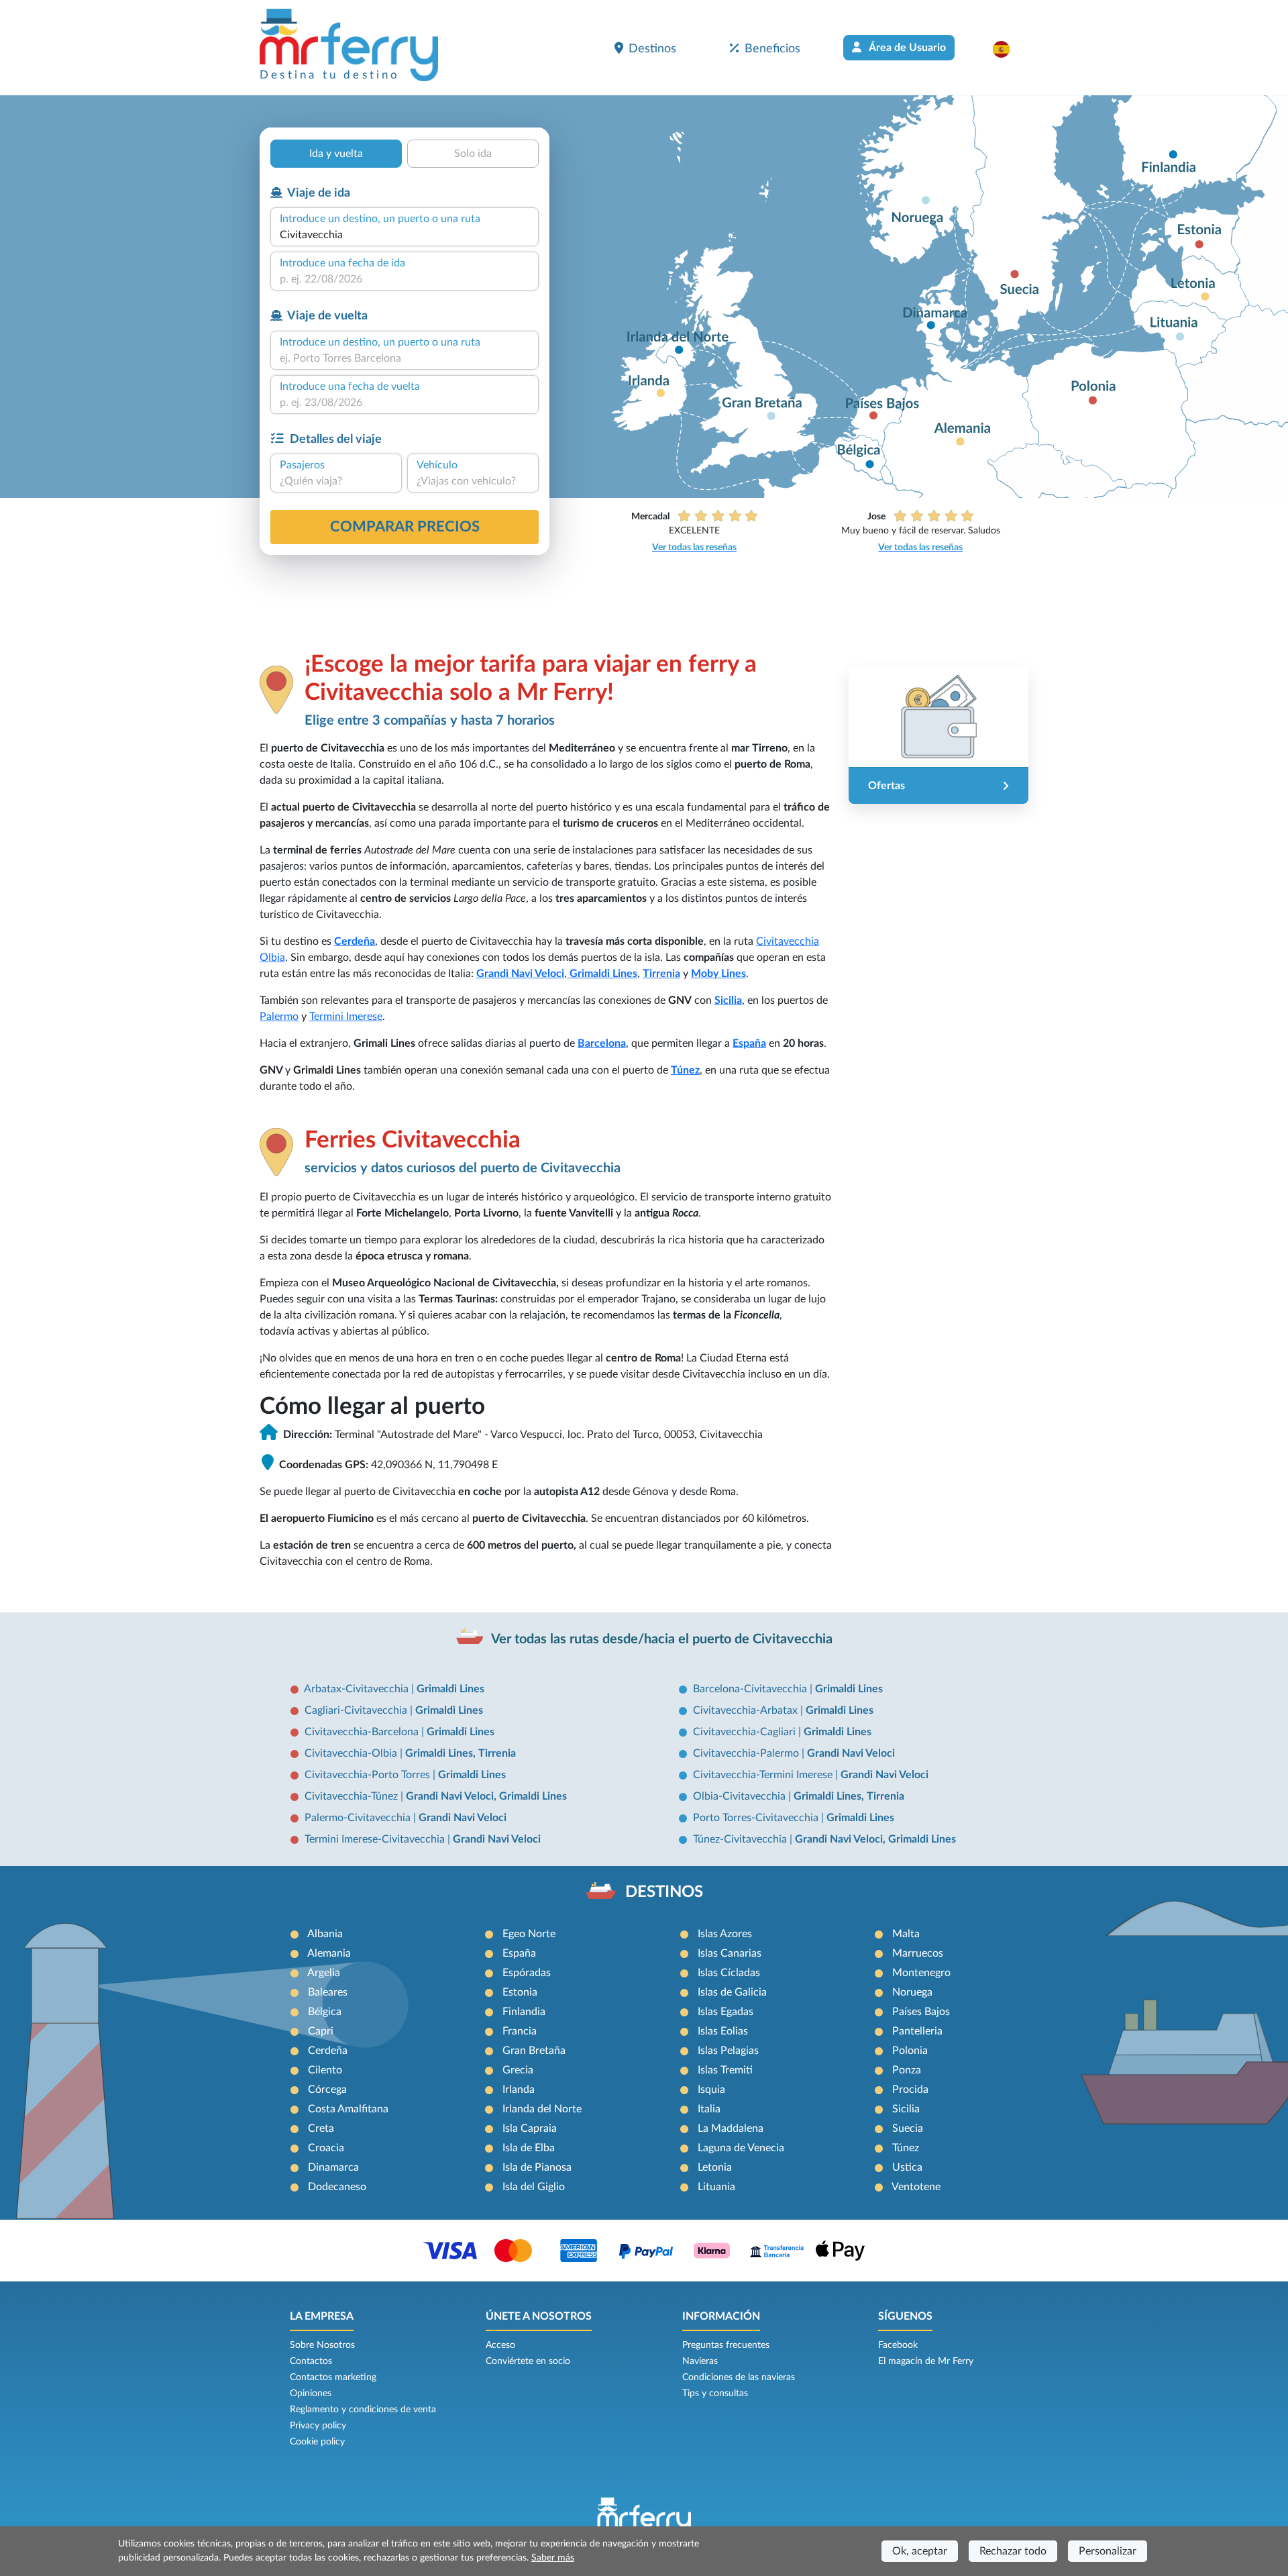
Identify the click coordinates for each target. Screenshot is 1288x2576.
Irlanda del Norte (542, 2109)
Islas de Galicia (732, 1992)
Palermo (279, 1017)
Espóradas (527, 1973)
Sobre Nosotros (322, 2345)
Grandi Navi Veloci (520, 974)
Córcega (327, 2090)
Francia (520, 2031)
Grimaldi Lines (450, 1689)
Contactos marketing (333, 2377)
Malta (906, 1934)
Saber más (553, 2558)
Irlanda (519, 2090)
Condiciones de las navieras (739, 2377)
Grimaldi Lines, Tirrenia (461, 1753)
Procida (910, 2090)
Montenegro (921, 1973)
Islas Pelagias (728, 2051)
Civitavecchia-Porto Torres (369, 1775)
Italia (709, 2109)
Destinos (652, 49)
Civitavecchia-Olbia (352, 1753)
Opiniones (311, 2393)
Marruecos (918, 1953)
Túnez (685, 1070)
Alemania (329, 1953)
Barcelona (602, 1043)
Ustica (907, 2167)
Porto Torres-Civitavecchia (757, 1818)
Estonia (520, 1992)
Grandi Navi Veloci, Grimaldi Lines (486, 1796)
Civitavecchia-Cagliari (746, 1732)
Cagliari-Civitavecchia (357, 1710)
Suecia (908, 2128)
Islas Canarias (730, 1953)
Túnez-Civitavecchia (741, 1839)
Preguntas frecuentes (726, 2345)
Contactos (311, 2361)
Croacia (326, 2148)
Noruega (912, 1992)
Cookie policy (317, 2442)
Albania (325, 1934)
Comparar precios (405, 527)
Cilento (325, 2070)
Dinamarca (333, 2167)
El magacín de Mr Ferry (926, 2361)
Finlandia (524, 2012)
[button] (1008, 49)
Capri (321, 2031)
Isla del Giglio (534, 2187)
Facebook (898, 2345)
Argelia (324, 1973)
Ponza (907, 2070)
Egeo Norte (529, 1934)
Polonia (910, 2051)
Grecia (518, 2070)
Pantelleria (917, 2031)
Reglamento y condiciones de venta (363, 2410)
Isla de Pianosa (537, 2167)
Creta (321, 2128)
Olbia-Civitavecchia (741, 1796)
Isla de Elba (529, 2148)
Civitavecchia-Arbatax (747, 1710)
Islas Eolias (723, 2031)
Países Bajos (921, 2012)
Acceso (500, 2345)
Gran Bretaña (534, 2051)
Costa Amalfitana (348, 2109)
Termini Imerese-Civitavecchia (376, 1839)
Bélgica (325, 2012)
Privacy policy (318, 2426)
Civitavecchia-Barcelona (363, 1732)
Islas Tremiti (725, 2070)
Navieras (700, 2361)
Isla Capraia (530, 2128)
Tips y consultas (715, 2393)
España (749, 1043)
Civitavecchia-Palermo (747, 1753)
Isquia (711, 2090)
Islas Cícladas (729, 1973)
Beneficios (772, 49)
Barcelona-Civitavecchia (751, 1689)
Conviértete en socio (528, 2361)
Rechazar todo (1013, 2551)
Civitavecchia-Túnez (353, 1796)
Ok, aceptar (920, 2551)
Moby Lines (718, 974)
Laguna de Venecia (741, 2148)
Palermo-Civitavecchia (359, 1818)
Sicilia (728, 1000)
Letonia (715, 2167)
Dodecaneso (337, 2187)
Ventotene (916, 2187)
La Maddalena (731, 2128)
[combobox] (405, 235)
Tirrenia (661, 974)
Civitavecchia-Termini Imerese (764, 1775)
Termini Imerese (346, 1017)
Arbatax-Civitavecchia (358, 1689)
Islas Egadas (726, 2012)
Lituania (716, 2187)
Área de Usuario (906, 48)
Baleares (328, 1992)
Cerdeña (355, 941)
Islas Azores (725, 1934)
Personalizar (1108, 2551)
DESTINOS (664, 1892)
